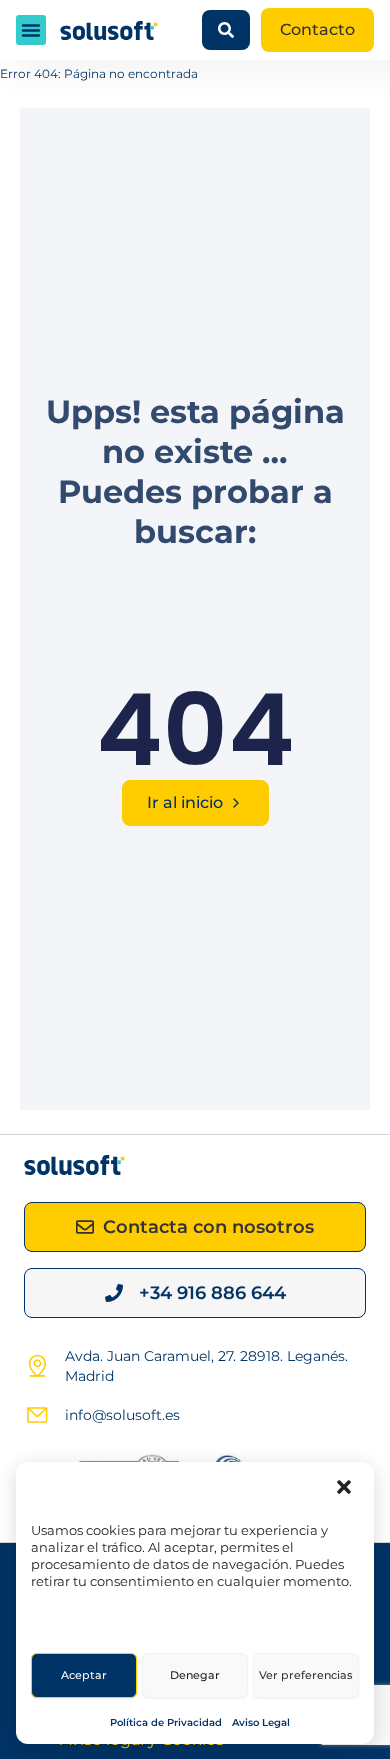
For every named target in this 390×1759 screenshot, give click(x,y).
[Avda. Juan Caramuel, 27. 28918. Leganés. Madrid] (37, 1366)
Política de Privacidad (166, 1722)
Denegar (195, 1675)
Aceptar (84, 1675)
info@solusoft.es (122, 1415)
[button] (344, 1487)
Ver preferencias (306, 1675)
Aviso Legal (261, 1722)
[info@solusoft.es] (37, 1415)
